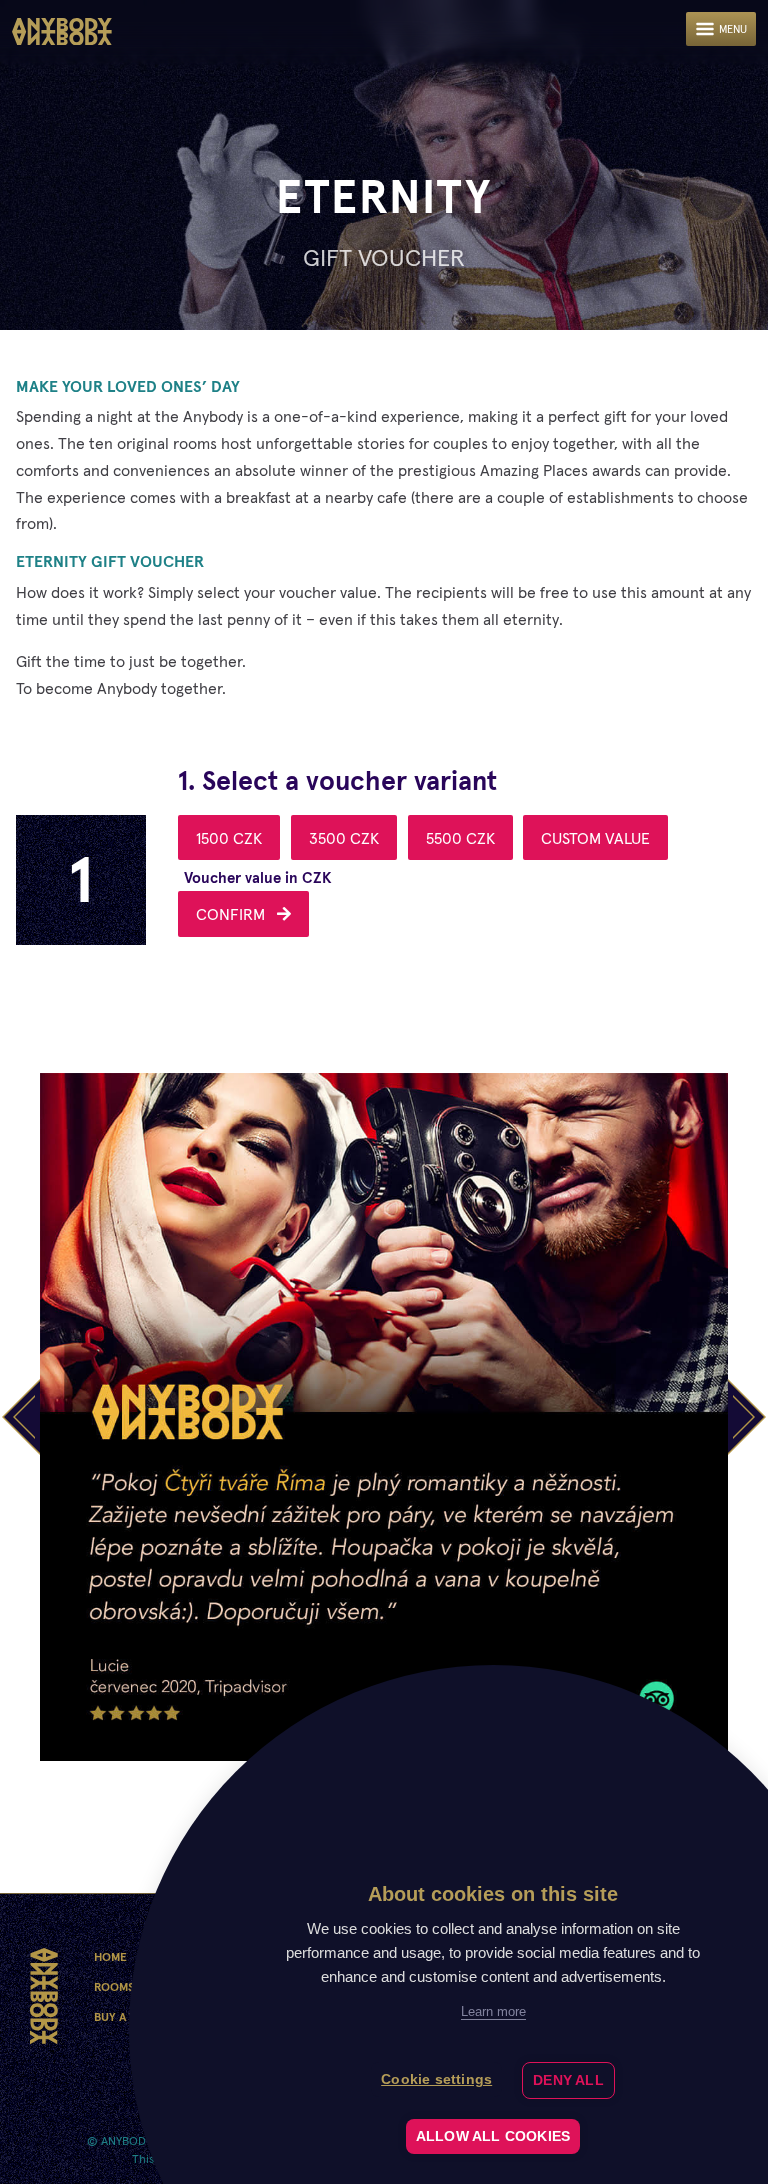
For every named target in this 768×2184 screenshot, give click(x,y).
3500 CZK (344, 838)
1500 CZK (229, 838)
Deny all (568, 2080)
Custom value (595, 838)
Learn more (493, 2011)
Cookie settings (436, 2079)
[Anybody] (62, 32)
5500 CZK (460, 838)
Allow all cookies (493, 2136)
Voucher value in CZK (258, 877)
